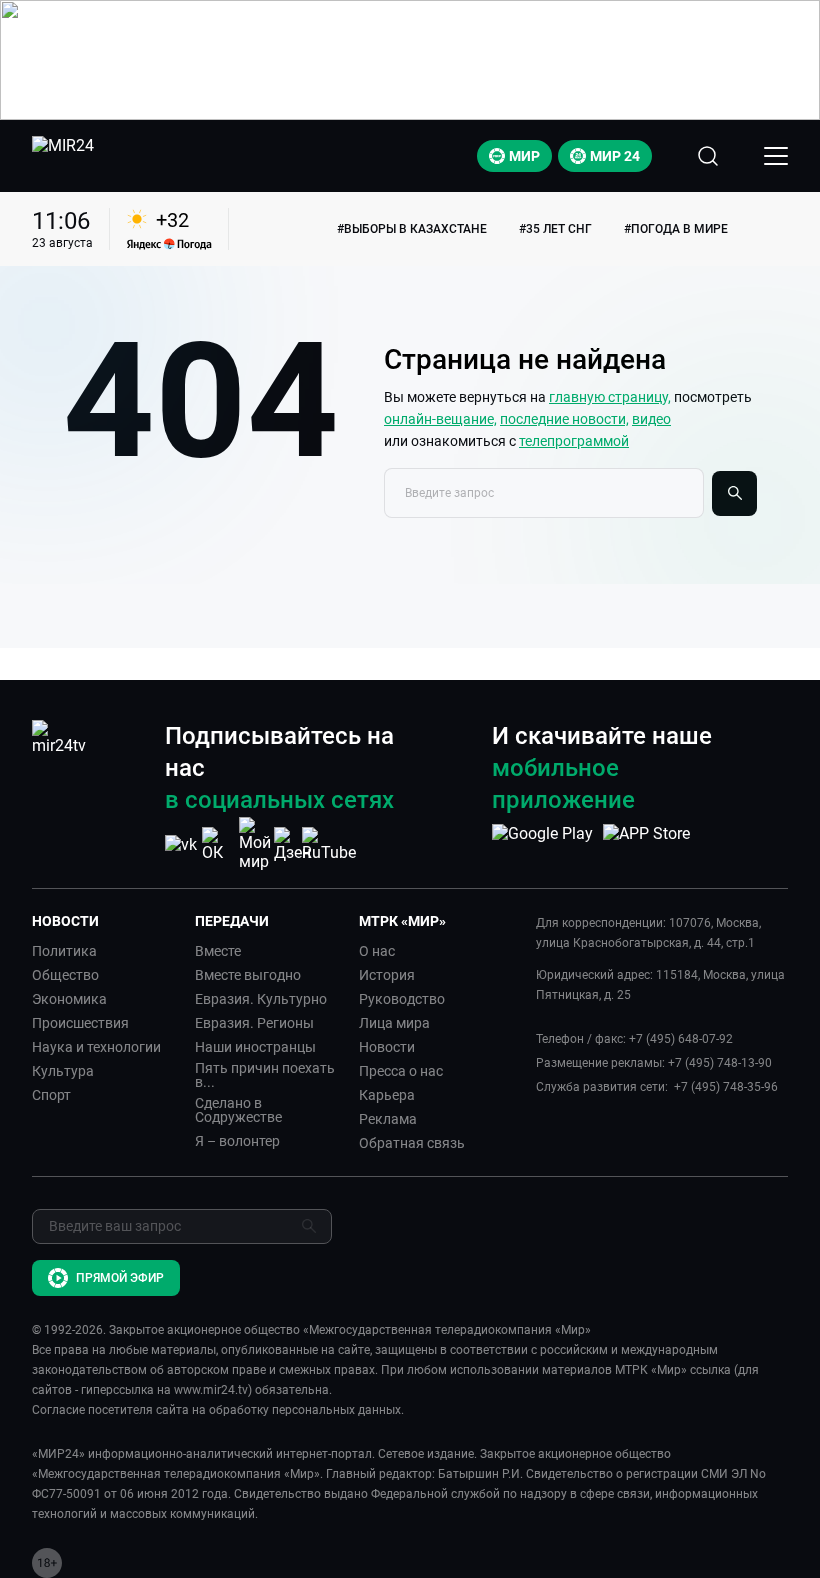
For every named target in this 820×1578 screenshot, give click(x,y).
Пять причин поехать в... (265, 1075)
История (387, 975)
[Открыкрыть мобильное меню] (776, 156)
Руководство (402, 999)
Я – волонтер (237, 1141)
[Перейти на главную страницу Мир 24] (63, 156)
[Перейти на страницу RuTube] (329, 844)
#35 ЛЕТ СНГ (555, 229)
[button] (105, 921)
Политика (64, 951)
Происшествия (80, 1023)
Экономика (69, 999)
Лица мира (394, 1023)
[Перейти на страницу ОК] (218, 844)
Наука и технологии (96, 1047)
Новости (387, 1047)
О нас (377, 951)
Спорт (51, 1095)
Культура (63, 1071)
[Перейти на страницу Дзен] (292, 844)
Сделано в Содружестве (238, 1110)
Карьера (387, 1095)
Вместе (218, 951)
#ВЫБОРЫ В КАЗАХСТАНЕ (412, 229)
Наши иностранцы (255, 1047)
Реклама (388, 1119)
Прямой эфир (120, 1278)
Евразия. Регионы (254, 1023)
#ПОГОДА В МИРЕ (676, 229)
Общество (65, 975)
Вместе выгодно (248, 975)
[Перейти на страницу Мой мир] (255, 844)
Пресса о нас (401, 1071)
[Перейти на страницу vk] (181, 844)
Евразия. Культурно (261, 999)
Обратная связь (412, 1143)
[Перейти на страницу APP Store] (646, 844)
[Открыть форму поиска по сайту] (708, 156)
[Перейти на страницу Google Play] (542, 844)
